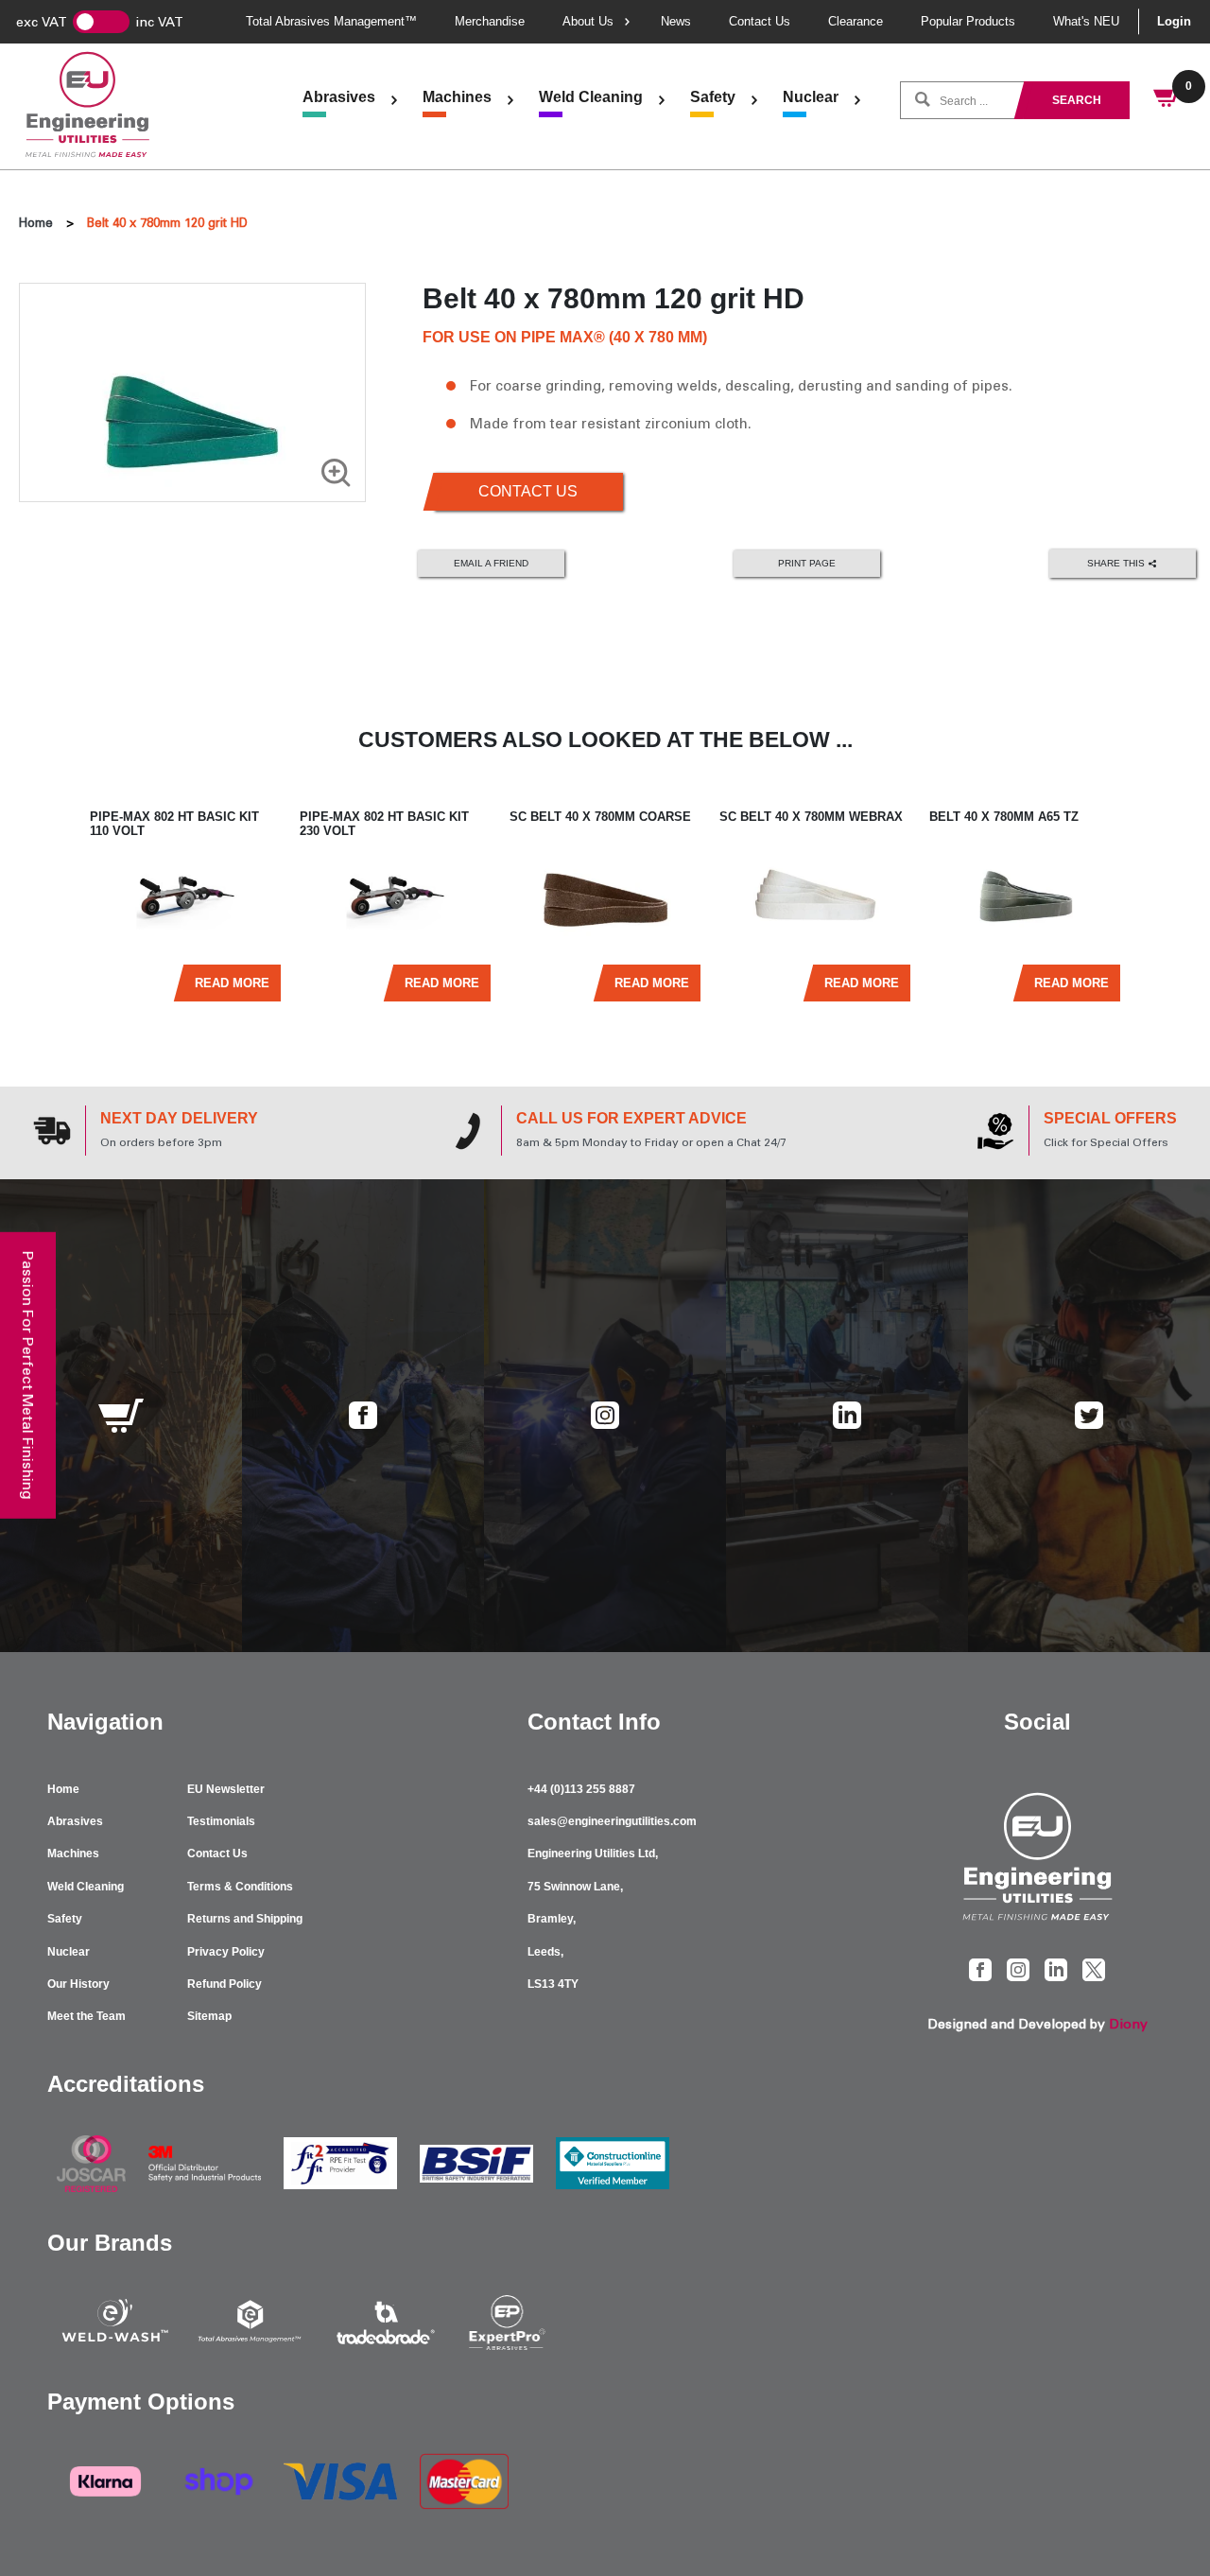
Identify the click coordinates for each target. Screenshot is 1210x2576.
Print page (807, 563)
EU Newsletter (226, 1789)
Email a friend (491, 563)
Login (1174, 21)
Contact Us (760, 21)
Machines (457, 97)
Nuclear (811, 97)
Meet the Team (86, 2016)
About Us (588, 21)
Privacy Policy (226, 1952)
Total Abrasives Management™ (331, 21)
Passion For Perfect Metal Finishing (28, 1375)
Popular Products (968, 21)
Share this (1117, 562)
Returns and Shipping (245, 1919)
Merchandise (490, 21)
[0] (1167, 100)
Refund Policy (225, 1984)
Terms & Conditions (240, 1887)
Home (36, 223)
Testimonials (221, 1821)
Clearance (856, 21)
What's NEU (1086, 21)
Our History (78, 1984)
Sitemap (209, 2016)
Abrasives (339, 97)
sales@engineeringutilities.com (612, 1821)
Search (1077, 100)
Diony (1128, 2024)
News (676, 21)
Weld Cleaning (591, 97)
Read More (232, 983)
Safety (713, 97)
